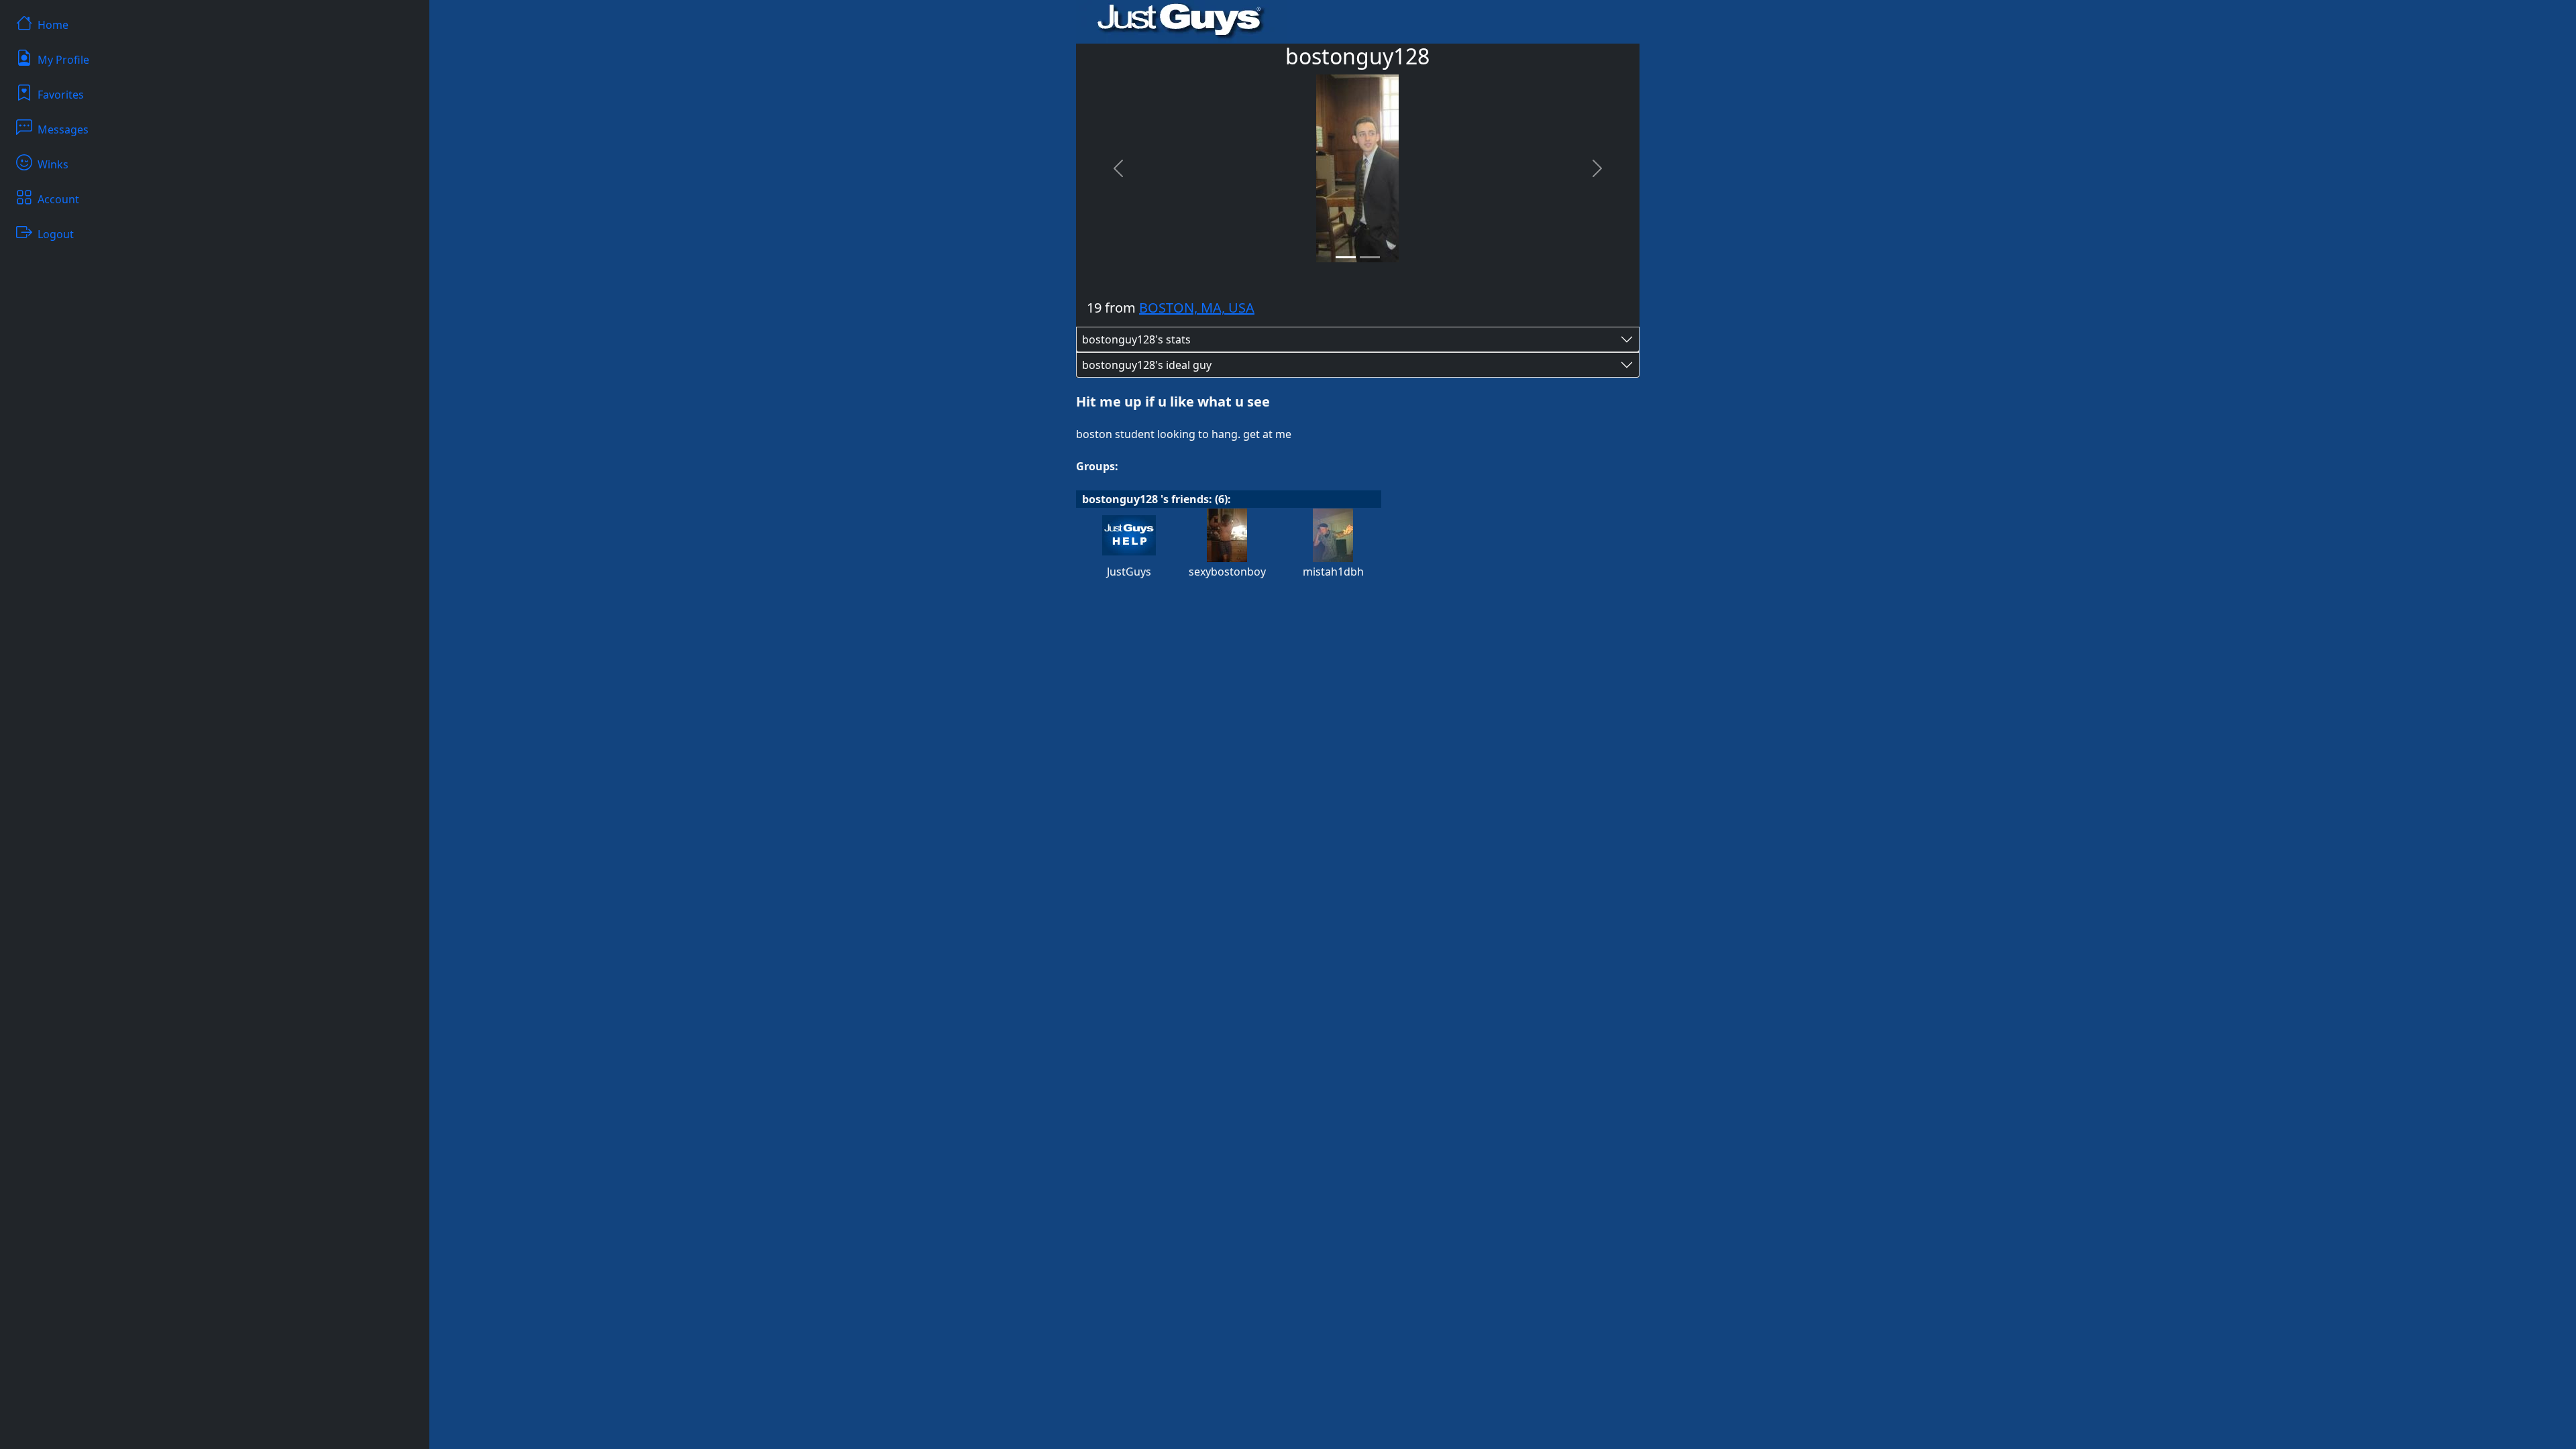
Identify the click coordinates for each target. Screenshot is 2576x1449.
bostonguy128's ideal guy (1147, 365)
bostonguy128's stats (1136, 339)
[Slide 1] (1346, 257)
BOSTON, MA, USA (1197, 308)
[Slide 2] (1370, 257)
